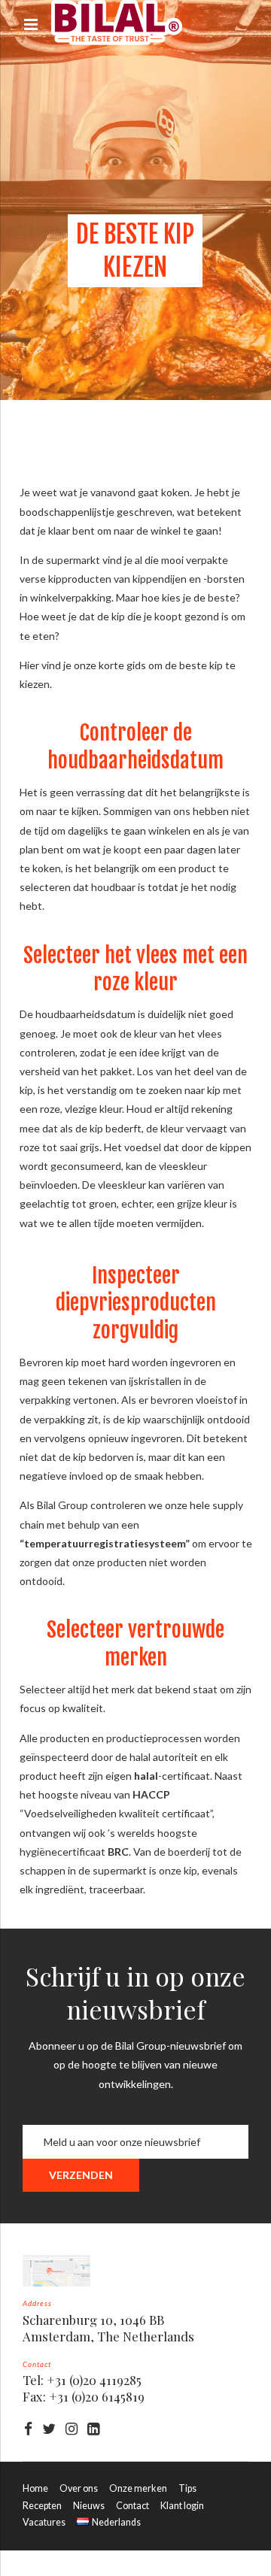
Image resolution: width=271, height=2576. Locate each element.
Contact (132, 2506)
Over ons (79, 2488)
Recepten (42, 2506)
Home (35, 2488)
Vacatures (44, 2522)
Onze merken (138, 2488)
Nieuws (89, 2506)
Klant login (182, 2506)
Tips (187, 2488)
